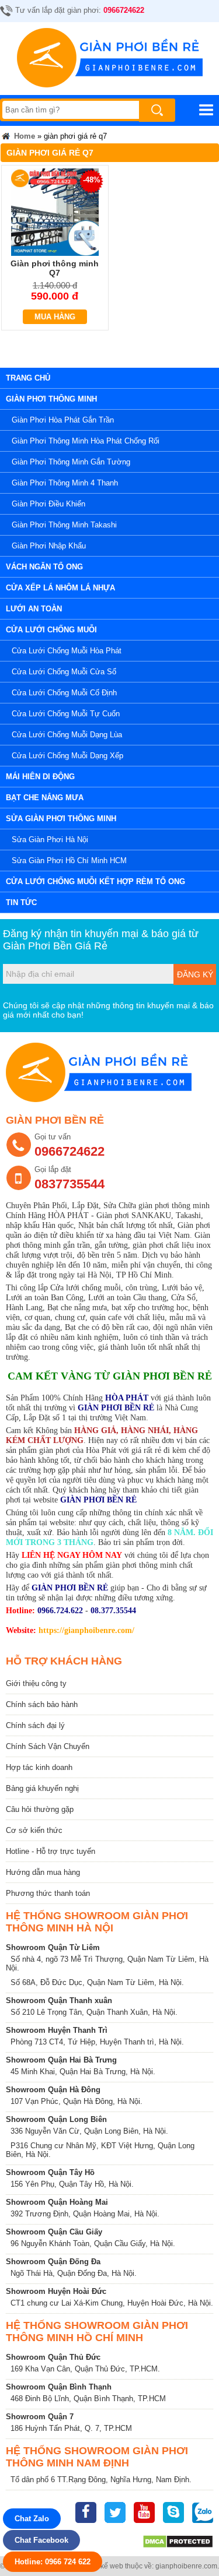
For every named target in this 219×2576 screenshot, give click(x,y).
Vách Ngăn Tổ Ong (44, 567)
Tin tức (21, 902)
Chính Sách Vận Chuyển (48, 1746)
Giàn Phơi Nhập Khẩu (49, 546)
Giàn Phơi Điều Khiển (48, 504)
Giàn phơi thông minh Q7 (55, 268)
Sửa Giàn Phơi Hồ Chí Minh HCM (69, 861)
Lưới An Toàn (34, 609)
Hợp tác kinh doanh (39, 1767)
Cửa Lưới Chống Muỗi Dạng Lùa (67, 735)
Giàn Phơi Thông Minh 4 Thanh (65, 483)
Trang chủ (28, 378)
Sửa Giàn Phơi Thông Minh (61, 819)
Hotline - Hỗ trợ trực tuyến (51, 1851)
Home (23, 136)
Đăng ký (195, 974)
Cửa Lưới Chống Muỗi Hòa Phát (67, 651)
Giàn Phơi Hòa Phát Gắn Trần (63, 420)
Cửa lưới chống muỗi (51, 630)
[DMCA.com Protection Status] (178, 2546)
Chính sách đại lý (35, 1725)
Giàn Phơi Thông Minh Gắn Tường (71, 462)
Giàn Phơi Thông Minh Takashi (64, 525)
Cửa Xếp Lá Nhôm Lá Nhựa (60, 588)
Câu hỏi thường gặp (40, 1809)
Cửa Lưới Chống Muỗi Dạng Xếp (67, 756)
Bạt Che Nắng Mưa (45, 798)
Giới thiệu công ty (36, 1683)
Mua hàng (55, 317)
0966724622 (124, 10)
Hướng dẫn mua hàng (43, 1872)
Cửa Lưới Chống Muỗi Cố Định (64, 693)
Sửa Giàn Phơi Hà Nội (50, 840)
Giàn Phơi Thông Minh (51, 399)
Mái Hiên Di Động (40, 777)
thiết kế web (104, 2566)
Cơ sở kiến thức (34, 1830)
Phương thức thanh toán (48, 1893)
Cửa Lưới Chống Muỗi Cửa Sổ (64, 672)
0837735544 (69, 1184)
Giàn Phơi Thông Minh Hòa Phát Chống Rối (86, 441)
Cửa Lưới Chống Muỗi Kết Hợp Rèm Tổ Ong (95, 881)
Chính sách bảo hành (42, 1704)
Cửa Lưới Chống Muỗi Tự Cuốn (66, 714)
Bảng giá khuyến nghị (42, 1788)
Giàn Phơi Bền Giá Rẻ (55, 946)
